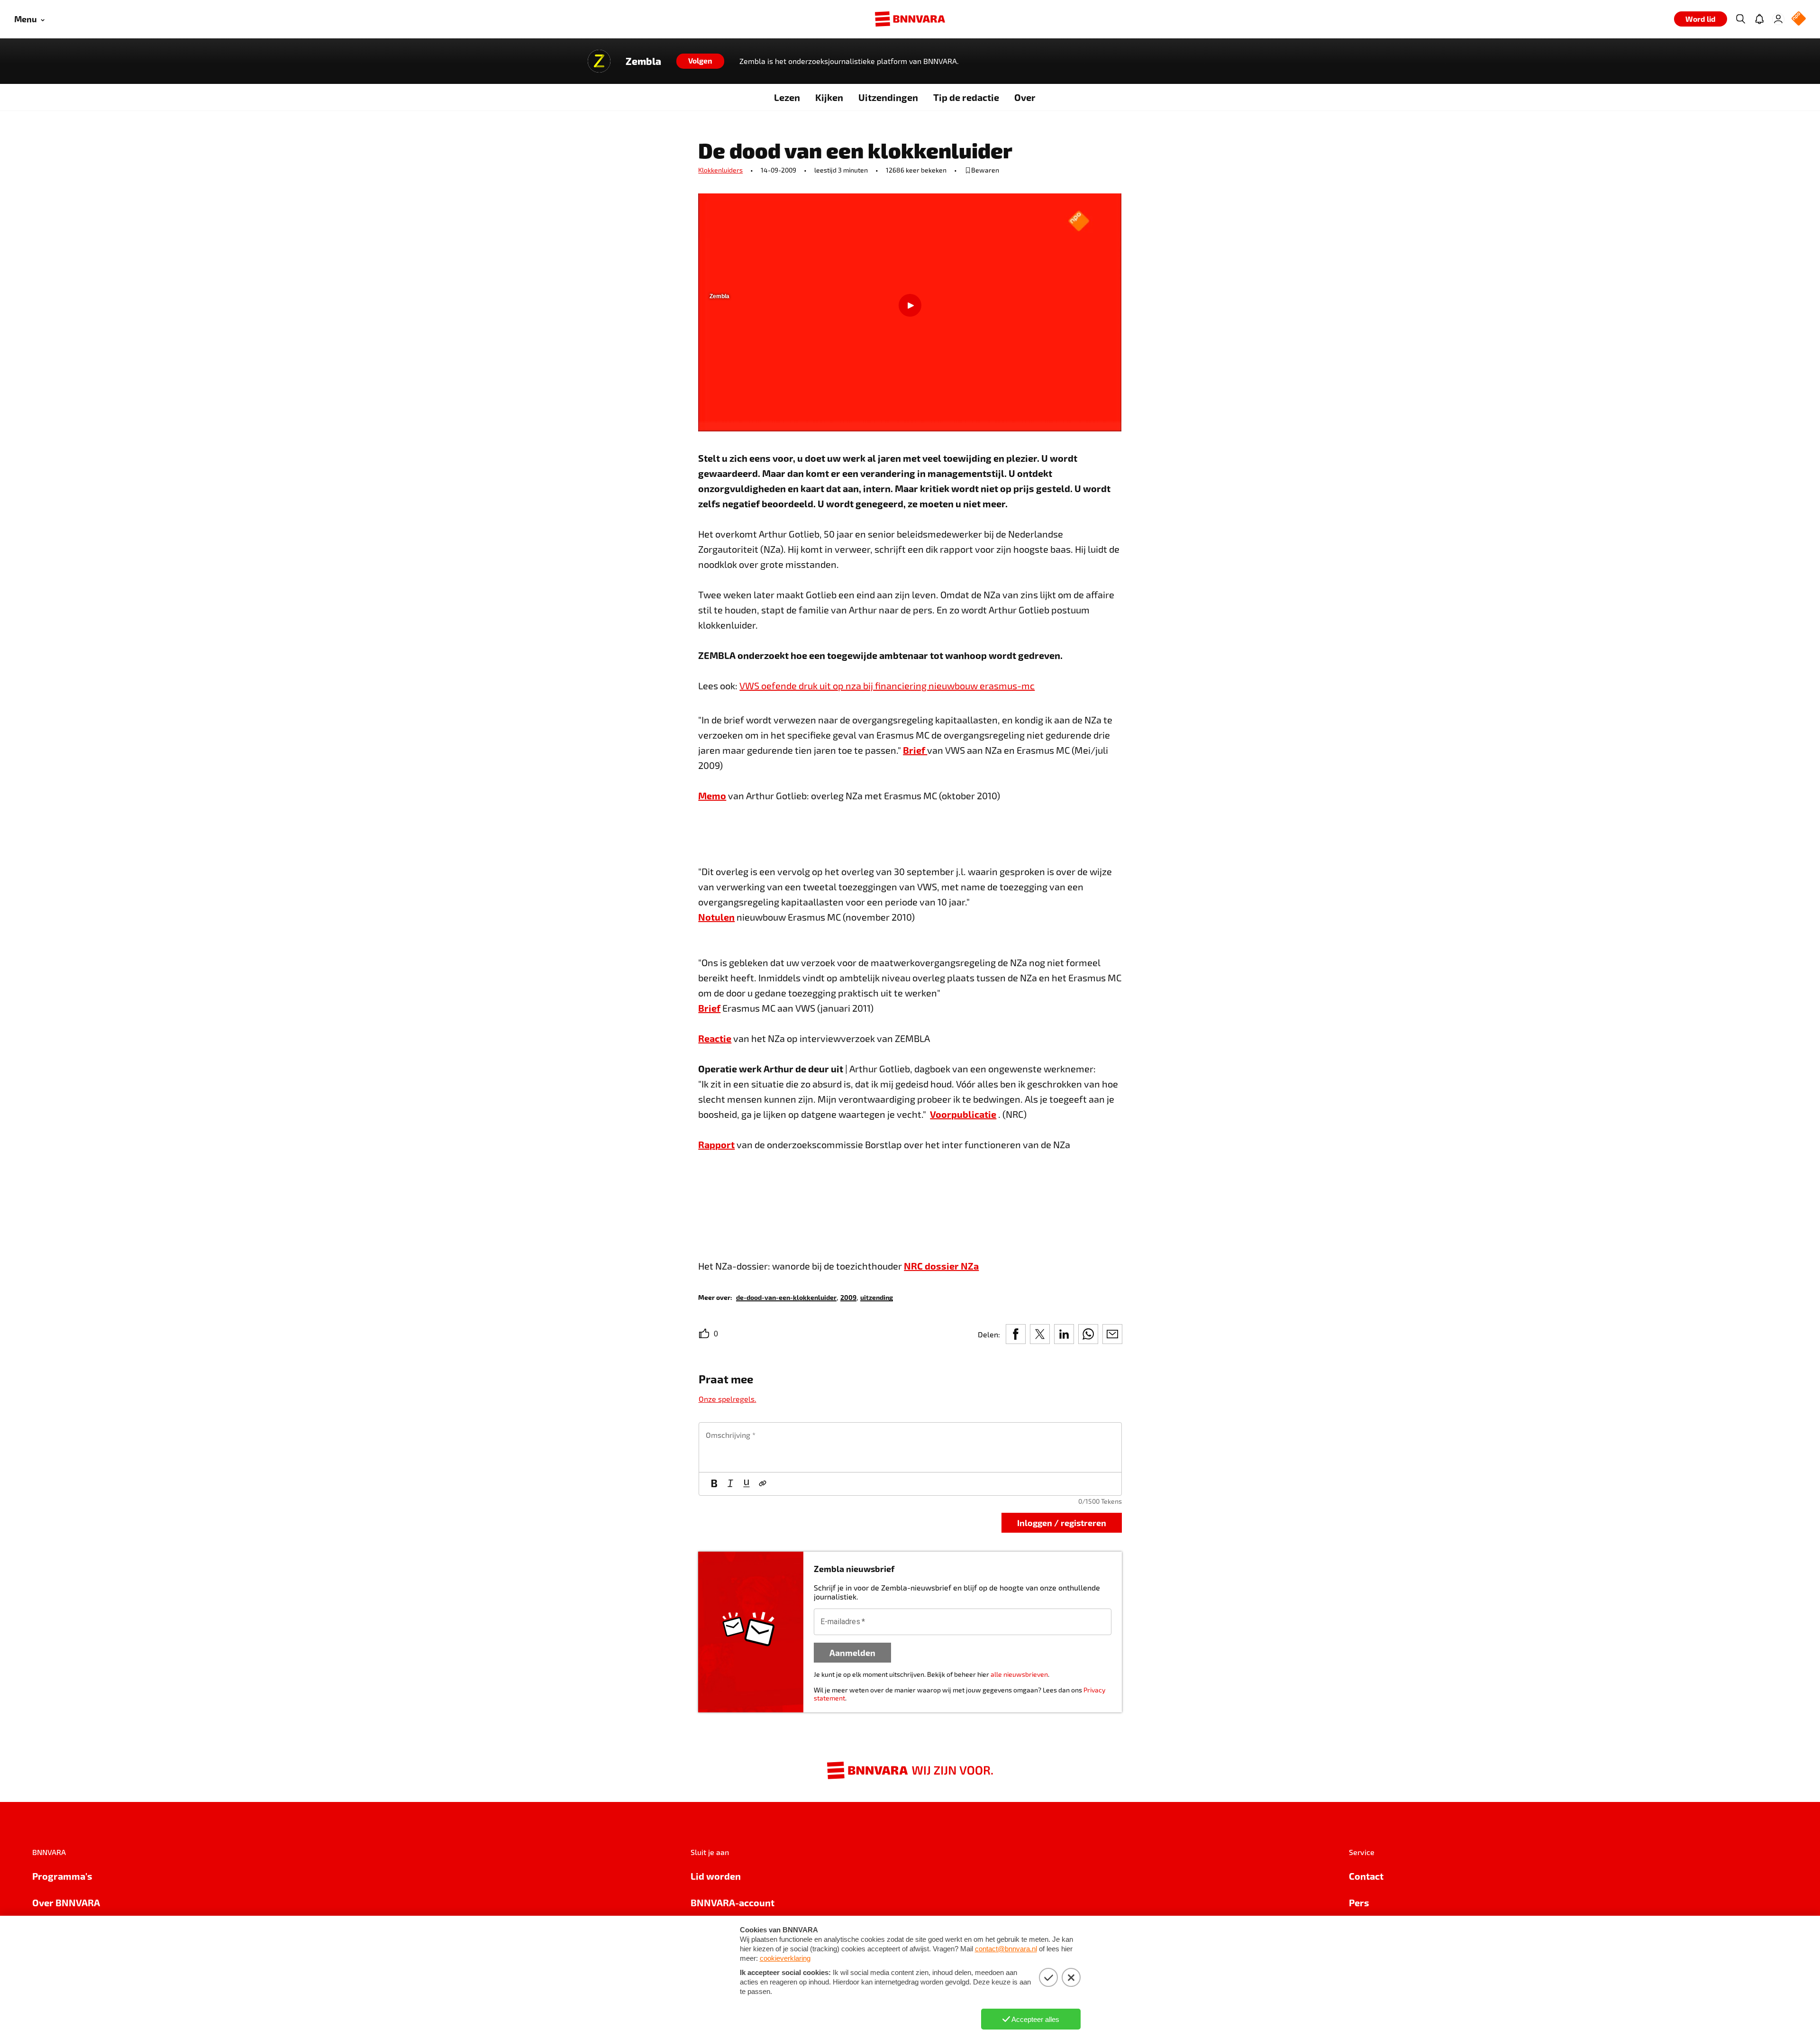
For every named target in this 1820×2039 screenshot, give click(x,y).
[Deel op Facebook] (1016, 1334)
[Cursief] (730, 1484)
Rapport (716, 1144)
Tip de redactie (966, 97)
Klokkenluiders (720, 170)
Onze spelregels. (728, 1399)
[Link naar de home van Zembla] (599, 61)
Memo (712, 795)
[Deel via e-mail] (1112, 1334)
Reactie (715, 1038)
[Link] (763, 1484)
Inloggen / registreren (1062, 1522)
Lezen (787, 97)
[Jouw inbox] (1759, 19)
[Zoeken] (1740, 19)
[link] (786, 1297)
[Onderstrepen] (746, 1484)
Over (1025, 97)
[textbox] (910, 1447)
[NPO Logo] (1799, 19)
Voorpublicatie (963, 1114)
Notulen (716, 917)
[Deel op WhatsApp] (1088, 1334)
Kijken (829, 97)
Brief (915, 750)
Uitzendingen (888, 97)
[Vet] (714, 1484)
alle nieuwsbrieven (1019, 1674)
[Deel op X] (1040, 1334)
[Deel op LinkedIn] (1064, 1334)
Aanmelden (852, 1652)
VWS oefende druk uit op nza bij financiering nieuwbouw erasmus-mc (887, 686)
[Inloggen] (1778, 19)
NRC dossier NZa (941, 1266)
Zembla (643, 61)
